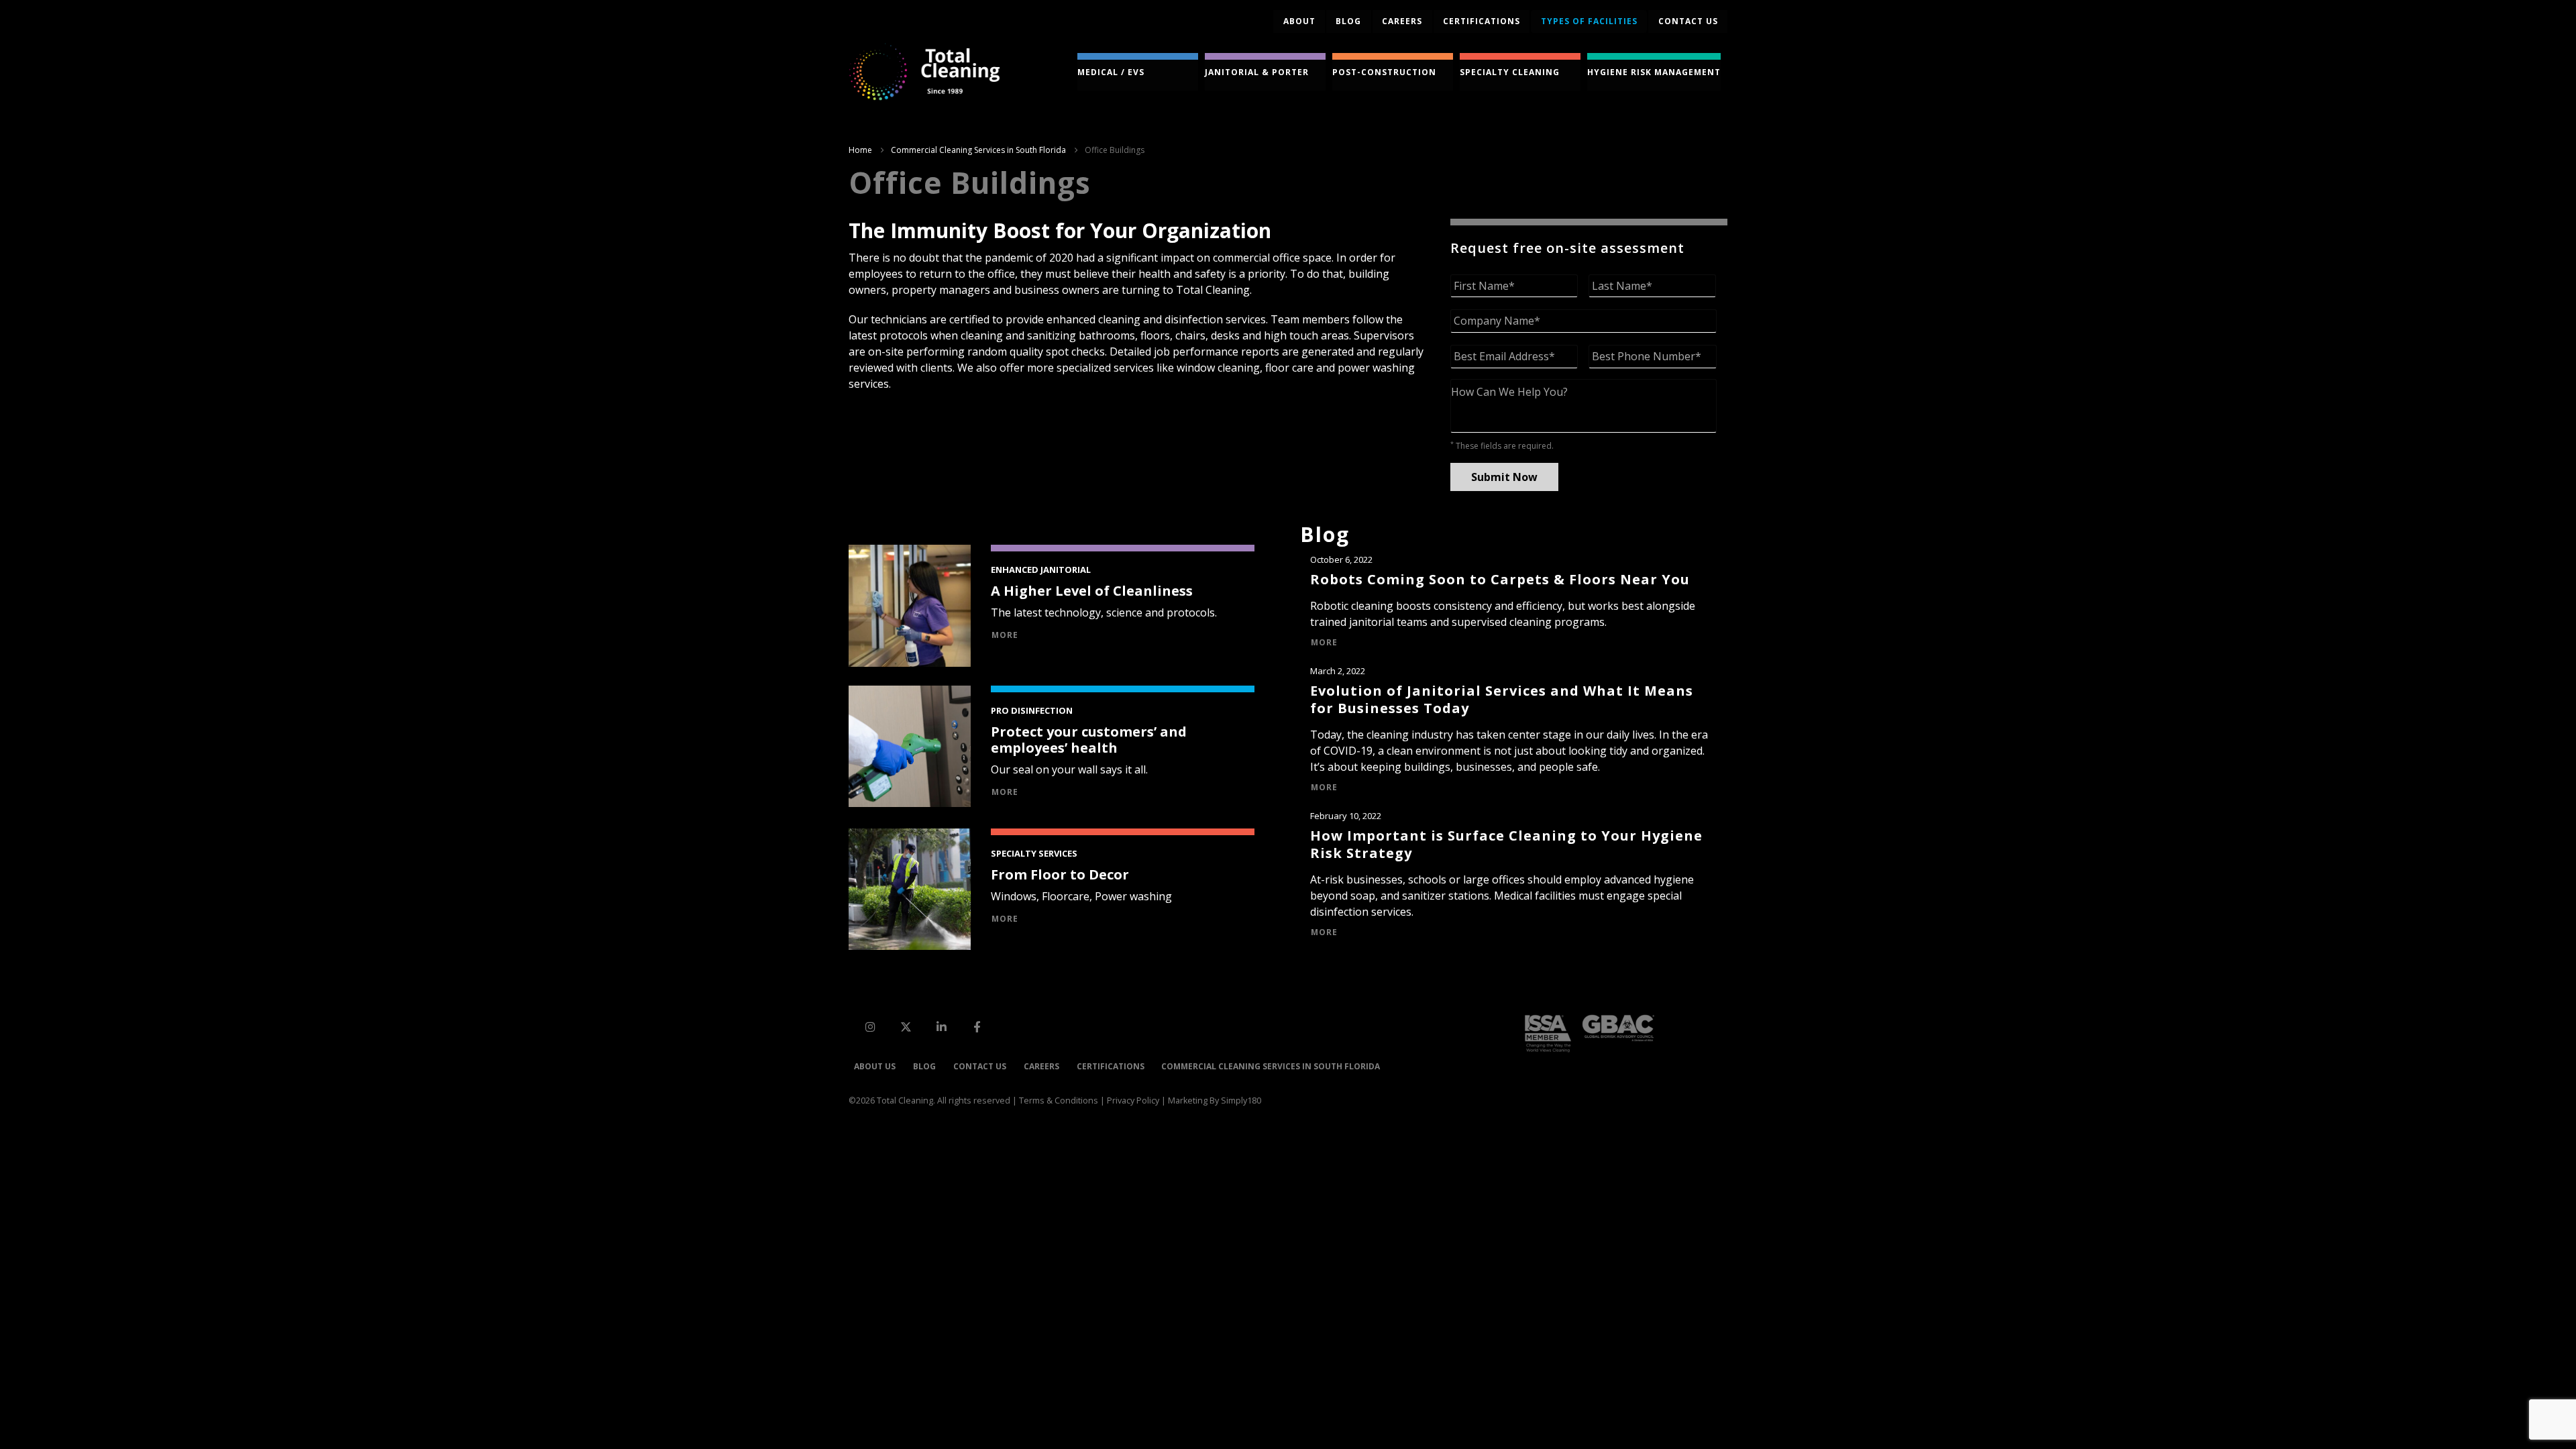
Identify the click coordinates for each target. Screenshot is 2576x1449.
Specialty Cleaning (1510, 72)
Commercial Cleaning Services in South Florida (1271, 1066)
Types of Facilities (1589, 21)
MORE (1005, 635)
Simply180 (1241, 1101)
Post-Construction (1384, 72)
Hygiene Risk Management (1654, 72)
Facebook (977, 1026)
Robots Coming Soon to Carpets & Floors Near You (1500, 579)
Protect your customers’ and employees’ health (1089, 740)
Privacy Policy (1133, 1101)
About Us (875, 1066)
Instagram (870, 1026)
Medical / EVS (1111, 72)
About (1299, 21)
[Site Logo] (924, 72)
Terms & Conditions (1059, 1101)
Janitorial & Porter (1257, 72)
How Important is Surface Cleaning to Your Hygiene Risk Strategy (1506, 844)
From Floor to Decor (1060, 874)
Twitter (906, 1026)
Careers (1402, 21)
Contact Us (980, 1066)
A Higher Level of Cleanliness (1092, 591)
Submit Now (1504, 477)
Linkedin (941, 1026)
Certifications (1482, 21)
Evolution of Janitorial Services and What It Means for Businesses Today (1502, 699)
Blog (1348, 21)
